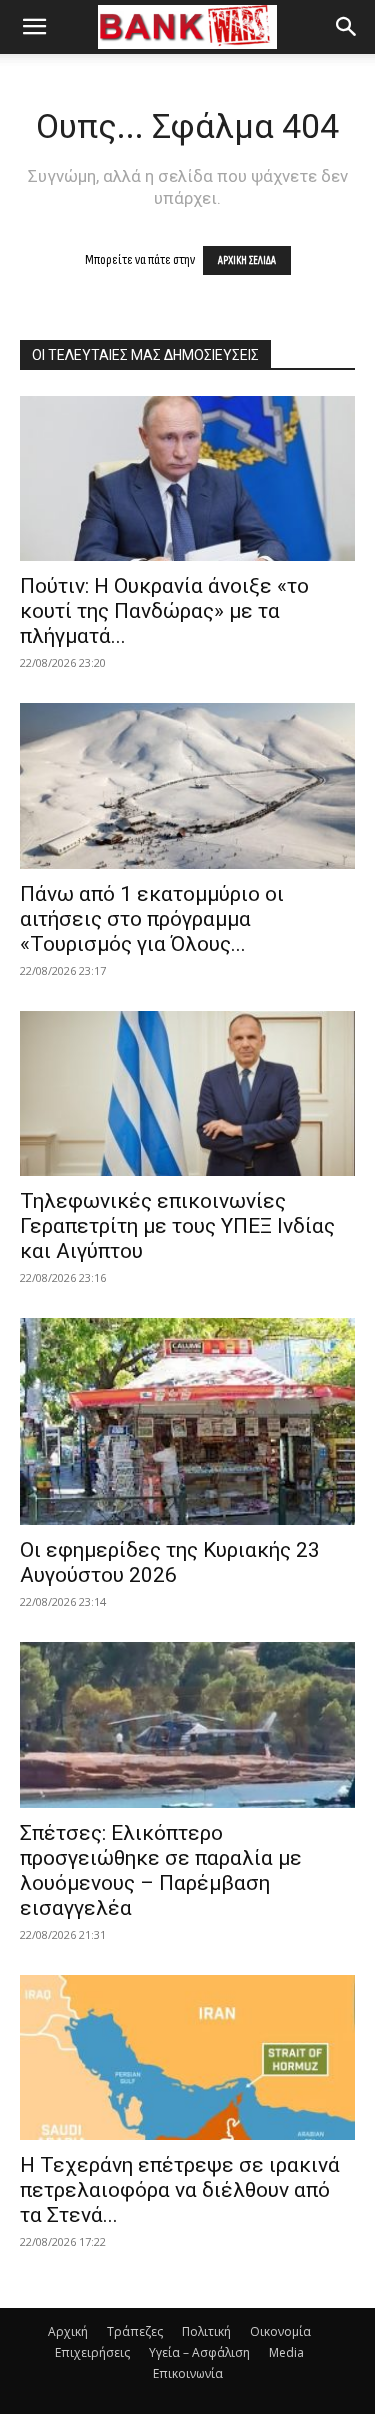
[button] (34, 27)
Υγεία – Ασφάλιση (199, 2352)
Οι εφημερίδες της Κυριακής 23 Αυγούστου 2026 (170, 1562)
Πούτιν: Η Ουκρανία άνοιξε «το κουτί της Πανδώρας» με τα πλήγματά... (164, 611)
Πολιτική (206, 2331)
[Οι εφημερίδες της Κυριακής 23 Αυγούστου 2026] (187, 1421)
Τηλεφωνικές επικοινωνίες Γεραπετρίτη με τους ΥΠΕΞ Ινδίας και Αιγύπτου (177, 1226)
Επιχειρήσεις (92, 2352)
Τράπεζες (135, 2331)
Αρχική (68, 2331)
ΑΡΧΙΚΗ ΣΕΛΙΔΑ (247, 260)
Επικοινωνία (188, 2373)
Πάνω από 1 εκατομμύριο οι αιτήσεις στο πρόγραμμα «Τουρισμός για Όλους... (152, 919)
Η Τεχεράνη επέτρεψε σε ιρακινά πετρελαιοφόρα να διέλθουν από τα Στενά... (180, 2190)
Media (286, 2352)
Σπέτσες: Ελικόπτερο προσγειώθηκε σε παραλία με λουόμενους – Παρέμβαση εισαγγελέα (161, 1870)
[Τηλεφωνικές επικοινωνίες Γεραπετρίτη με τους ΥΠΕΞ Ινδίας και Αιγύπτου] (187, 1093)
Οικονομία (280, 2331)
